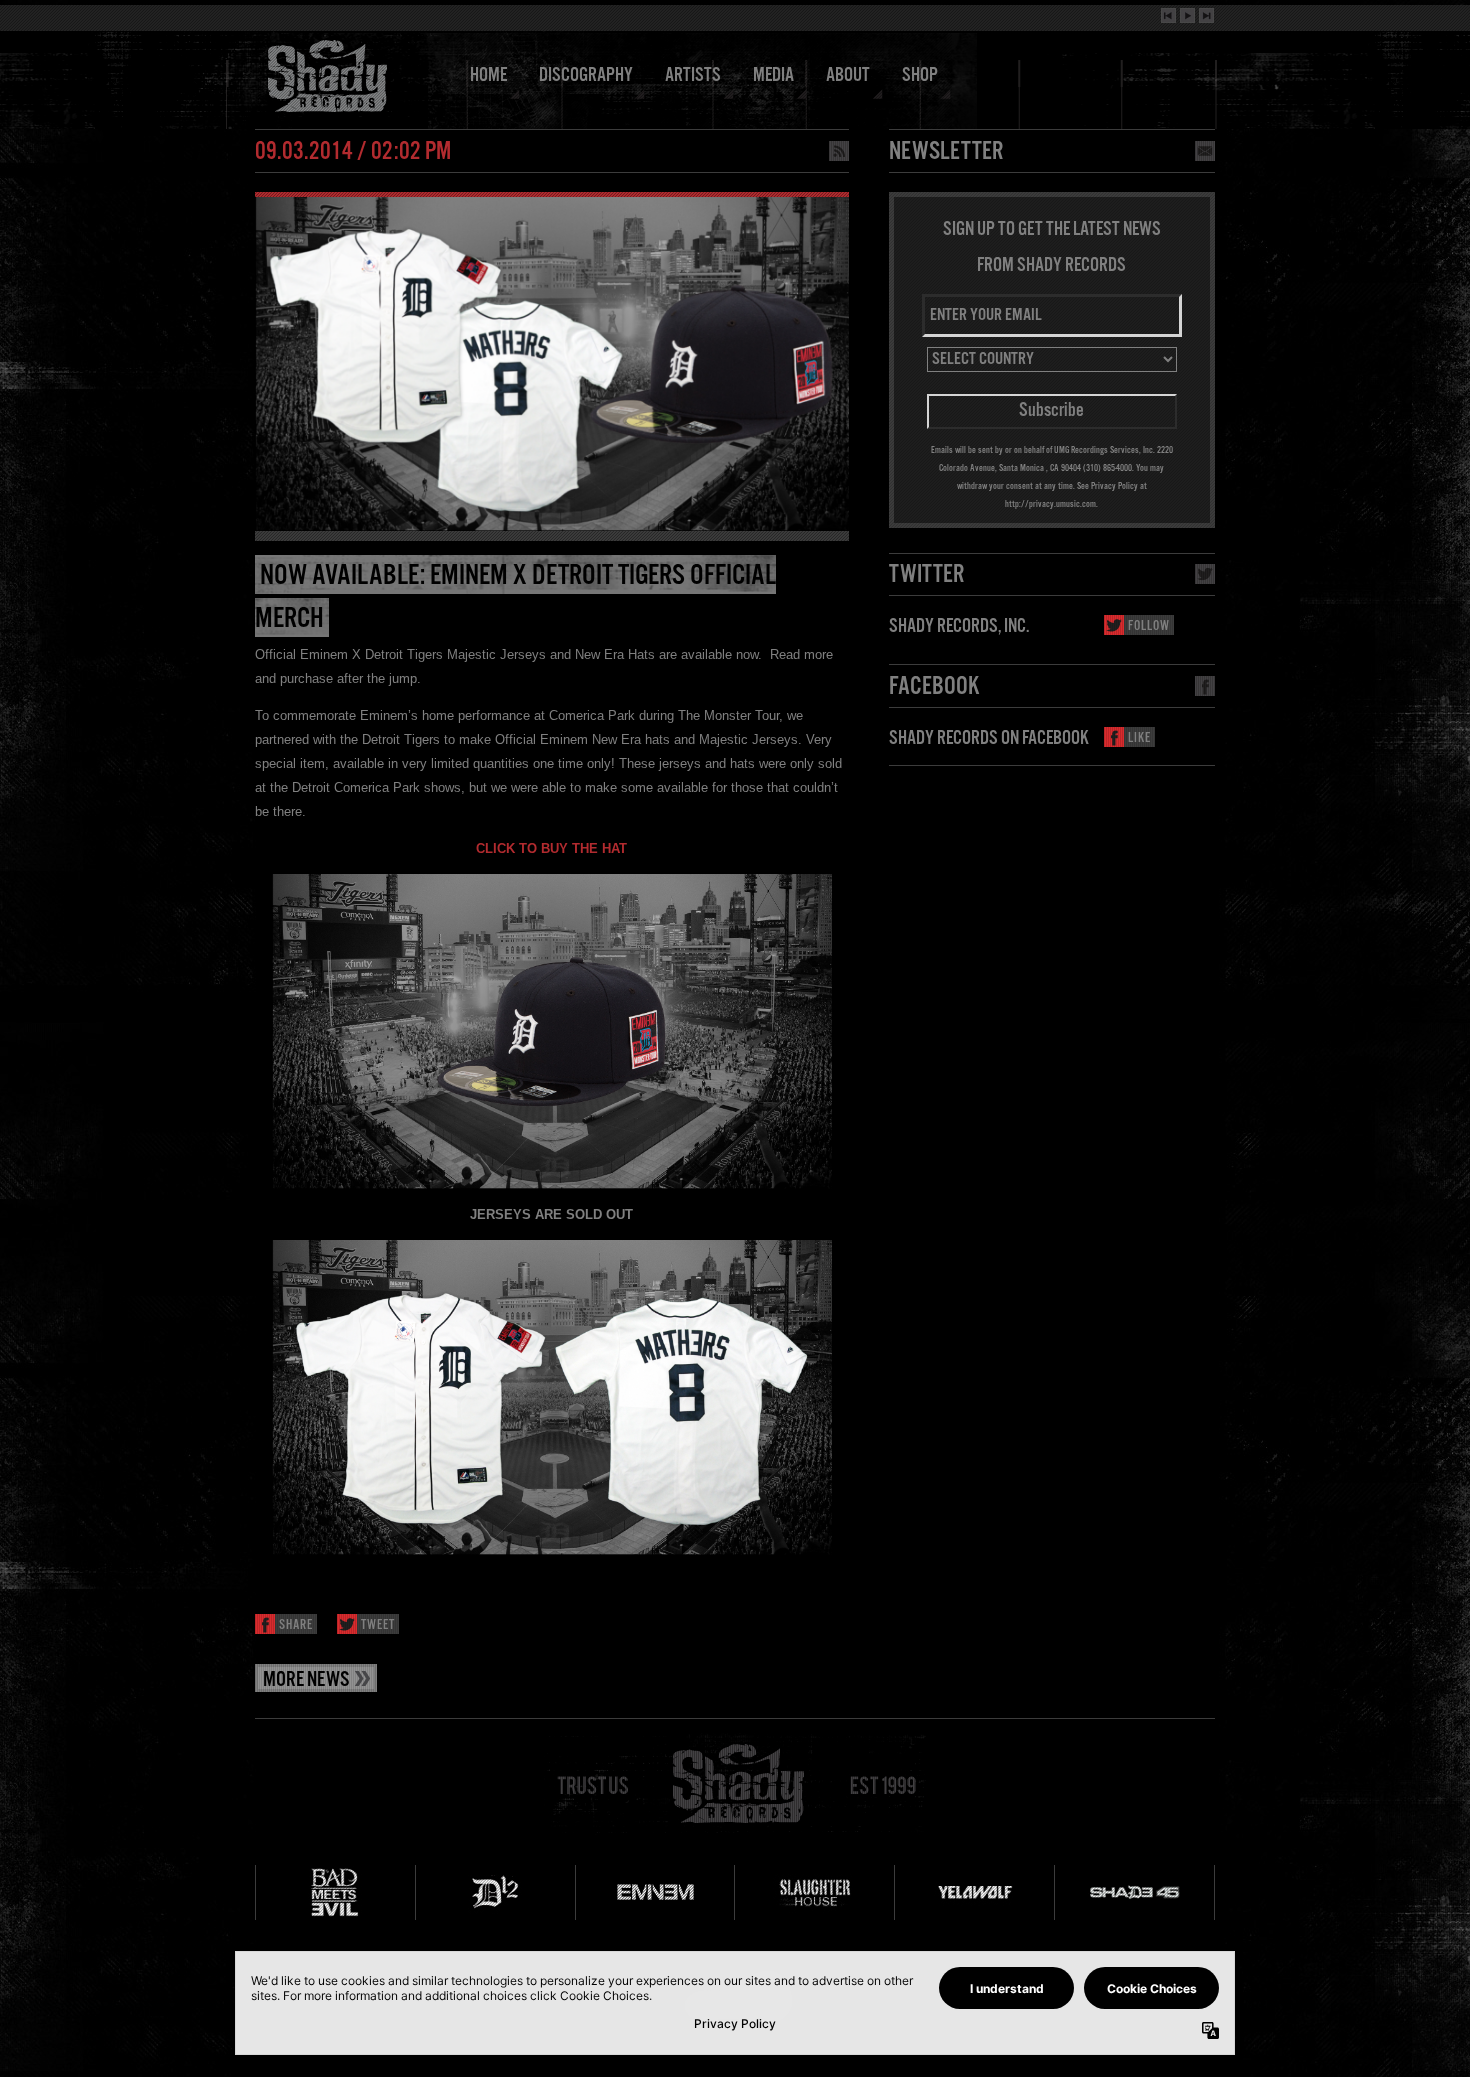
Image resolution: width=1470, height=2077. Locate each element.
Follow (1149, 626)
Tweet (378, 1625)
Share (296, 1625)
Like (1139, 738)
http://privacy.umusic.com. (1051, 504)
